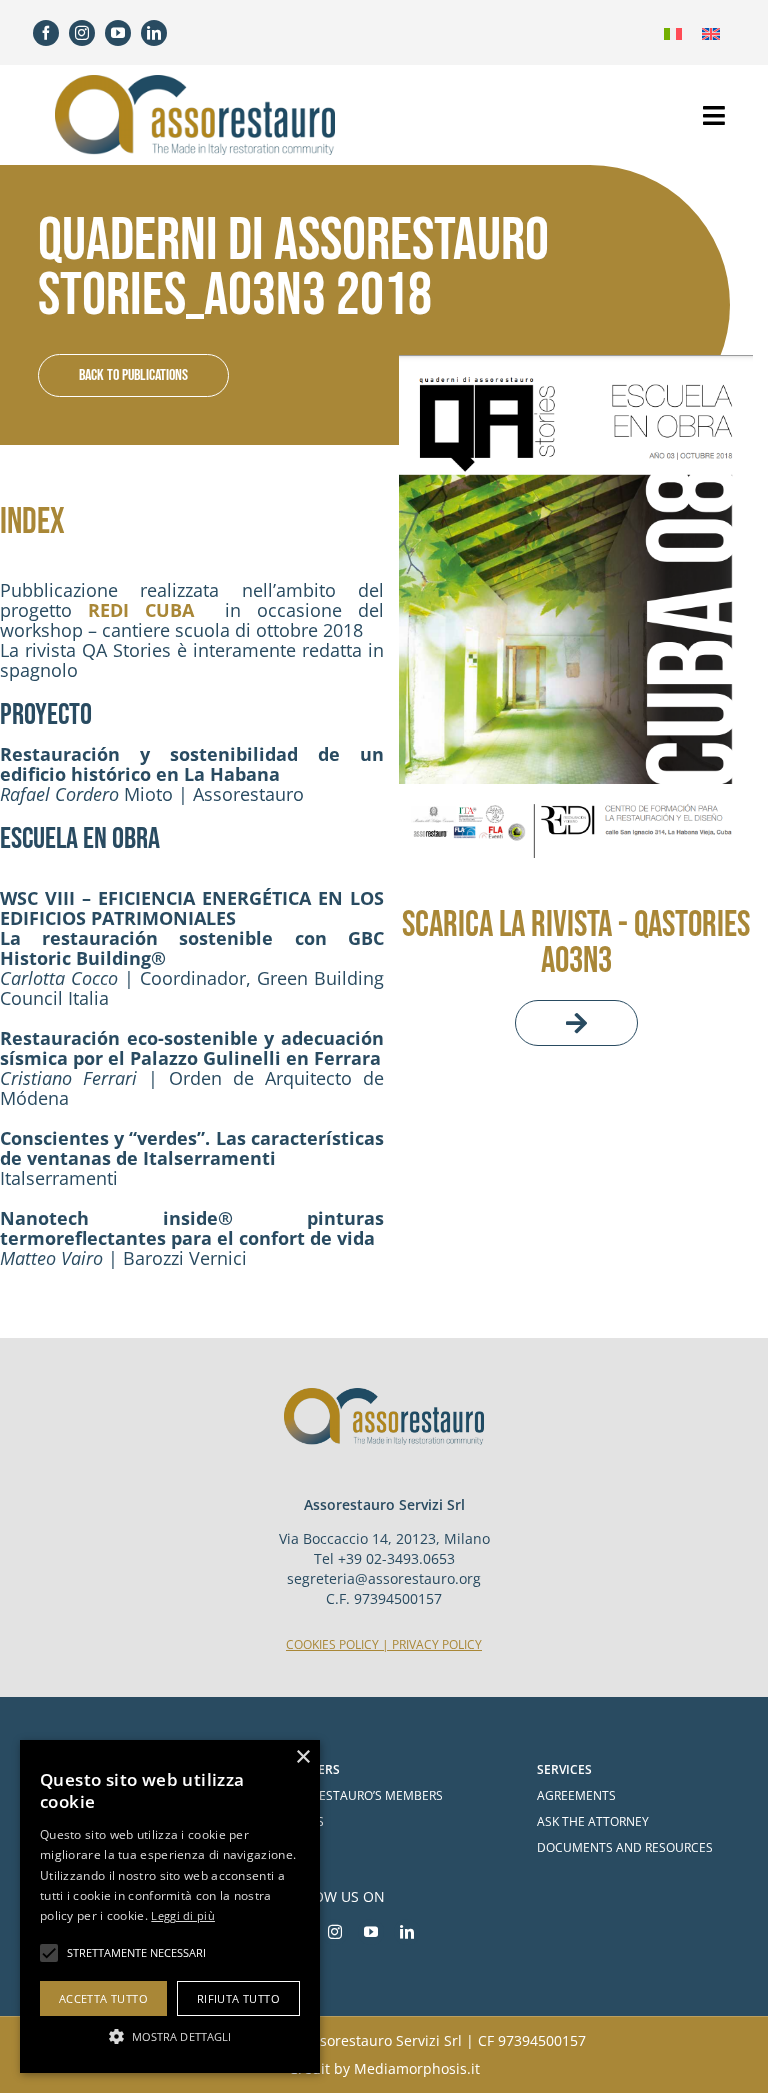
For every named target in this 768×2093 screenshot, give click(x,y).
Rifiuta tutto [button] (238, 1998)
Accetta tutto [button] (103, 1998)
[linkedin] (154, 33)
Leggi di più (183, 1915)
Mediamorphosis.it (417, 2068)
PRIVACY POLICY (437, 1644)
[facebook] (46, 33)
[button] (170, 2036)
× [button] (302, 1757)
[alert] (170, 1906)
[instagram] (82, 33)
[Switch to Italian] (673, 32)
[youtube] (118, 33)
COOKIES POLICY (332, 1644)
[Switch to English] (711, 32)
